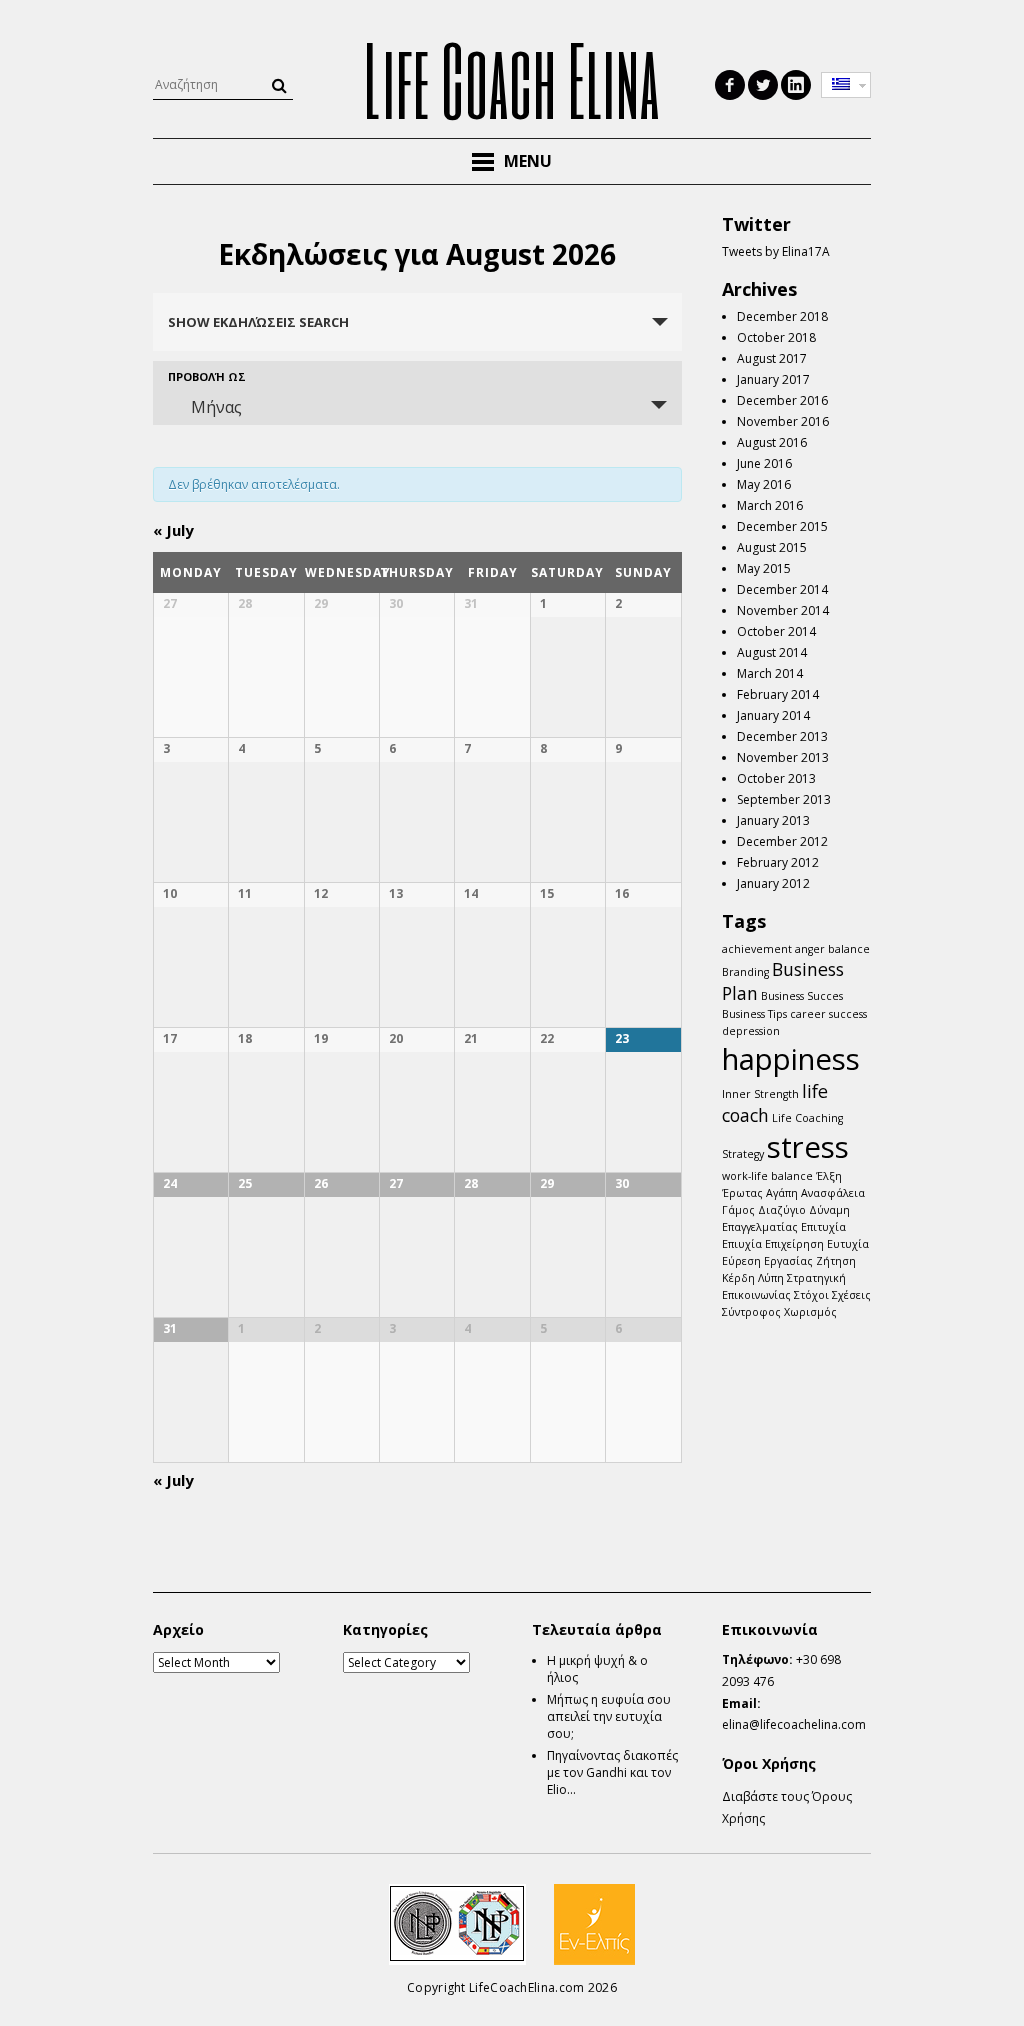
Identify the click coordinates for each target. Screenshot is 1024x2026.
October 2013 (776, 778)
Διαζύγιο (782, 1210)
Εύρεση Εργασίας (767, 1261)
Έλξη (829, 1176)
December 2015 (782, 526)
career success (828, 1014)
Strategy (743, 1154)
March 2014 (770, 673)
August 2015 (772, 547)
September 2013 (784, 799)
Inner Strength (760, 1094)
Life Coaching (807, 1118)
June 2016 (764, 463)
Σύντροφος (751, 1312)
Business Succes (802, 996)
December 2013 (782, 736)
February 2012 (778, 862)
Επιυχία (742, 1244)
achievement (757, 949)
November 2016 (783, 421)
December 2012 (782, 841)
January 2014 (773, 715)
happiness (791, 1059)
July (173, 530)
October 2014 (776, 631)
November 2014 (783, 610)
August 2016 (772, 442)
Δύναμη (829, 1210)
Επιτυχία (823, 1227)
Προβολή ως (207, 376)
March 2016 (770, 505)
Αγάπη (782, 1193)
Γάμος (738, 1210)
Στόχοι (811, 1295)
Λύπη (771, 1278)
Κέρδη (738, 1278)
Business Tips (754, 1014)
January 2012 (773, 883)
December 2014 (782, 589)
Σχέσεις (851, 1295)
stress (808, 1147)
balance (849, 949)
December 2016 (782, 400)
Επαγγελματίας (760, 1227)
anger (810, 949)
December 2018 (782, 316)
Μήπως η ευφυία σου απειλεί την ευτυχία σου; (609, 1716)
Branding (745, 972)
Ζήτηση (836, 1261)
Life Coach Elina (512, 79)
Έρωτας (742, 1193)
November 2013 (783, 757)
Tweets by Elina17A (776, 251)
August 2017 (772, 358)
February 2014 (778, 694)
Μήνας (216, 407)
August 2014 (772, 652)
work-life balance (767, 1176)
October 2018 (776, 337)
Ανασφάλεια (833, 1193)
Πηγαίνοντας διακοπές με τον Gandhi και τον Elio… (612, 1772)
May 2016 (764, 484)
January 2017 (773, 379)
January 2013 (773, 820)
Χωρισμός (810, 1312)
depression (751, 1031)
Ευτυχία (848, 1244)
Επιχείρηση (794, 1244)
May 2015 (764, 568)
